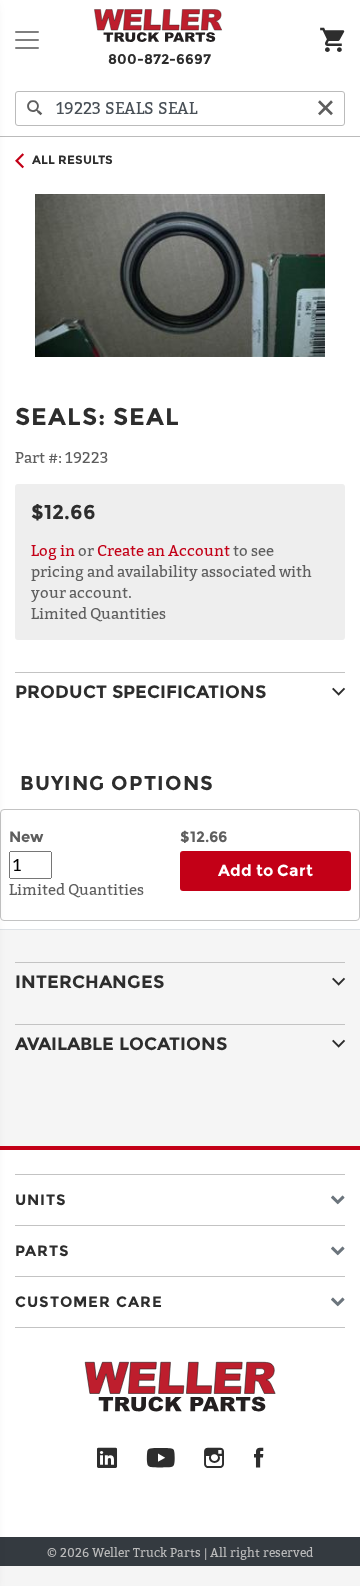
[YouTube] (160, 1459)
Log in (53, 550)
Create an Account (163, 550)
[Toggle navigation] (27, 40)
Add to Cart (265, 870)
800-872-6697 (159, 59)
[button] (180, 1195)
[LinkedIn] (107, 1459)
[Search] (35, 108)
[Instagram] (214, 1459)
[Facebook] (258, 1459)
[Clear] (325, 108)
